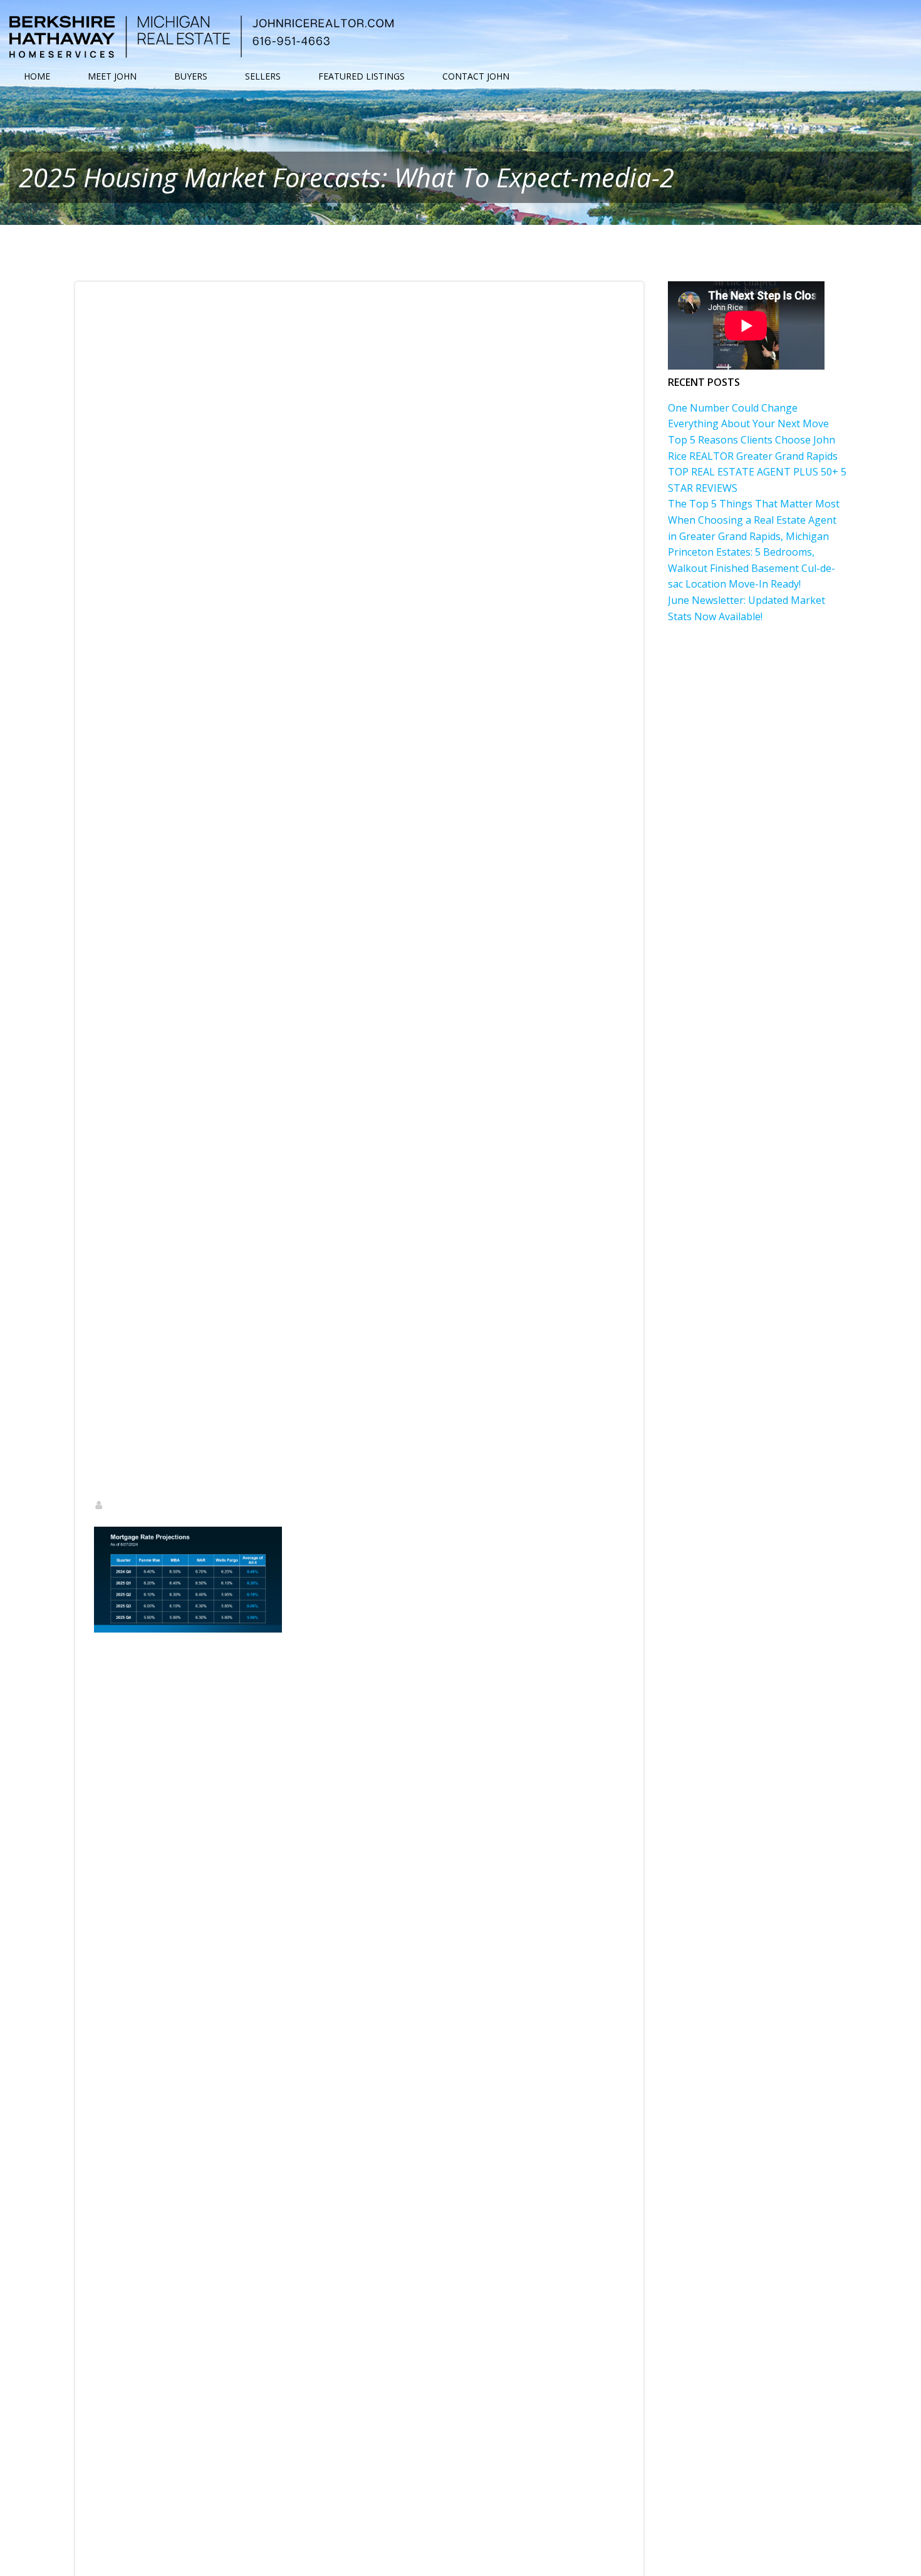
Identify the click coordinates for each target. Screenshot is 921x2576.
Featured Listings (362, 76)
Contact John (476, 76)
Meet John (112, 76)
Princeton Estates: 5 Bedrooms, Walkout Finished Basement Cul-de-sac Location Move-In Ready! (752, 568)
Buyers (191, 76)
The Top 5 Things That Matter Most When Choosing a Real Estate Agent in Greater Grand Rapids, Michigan (754, 520)
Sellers (263, 76)
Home (37, 76)
